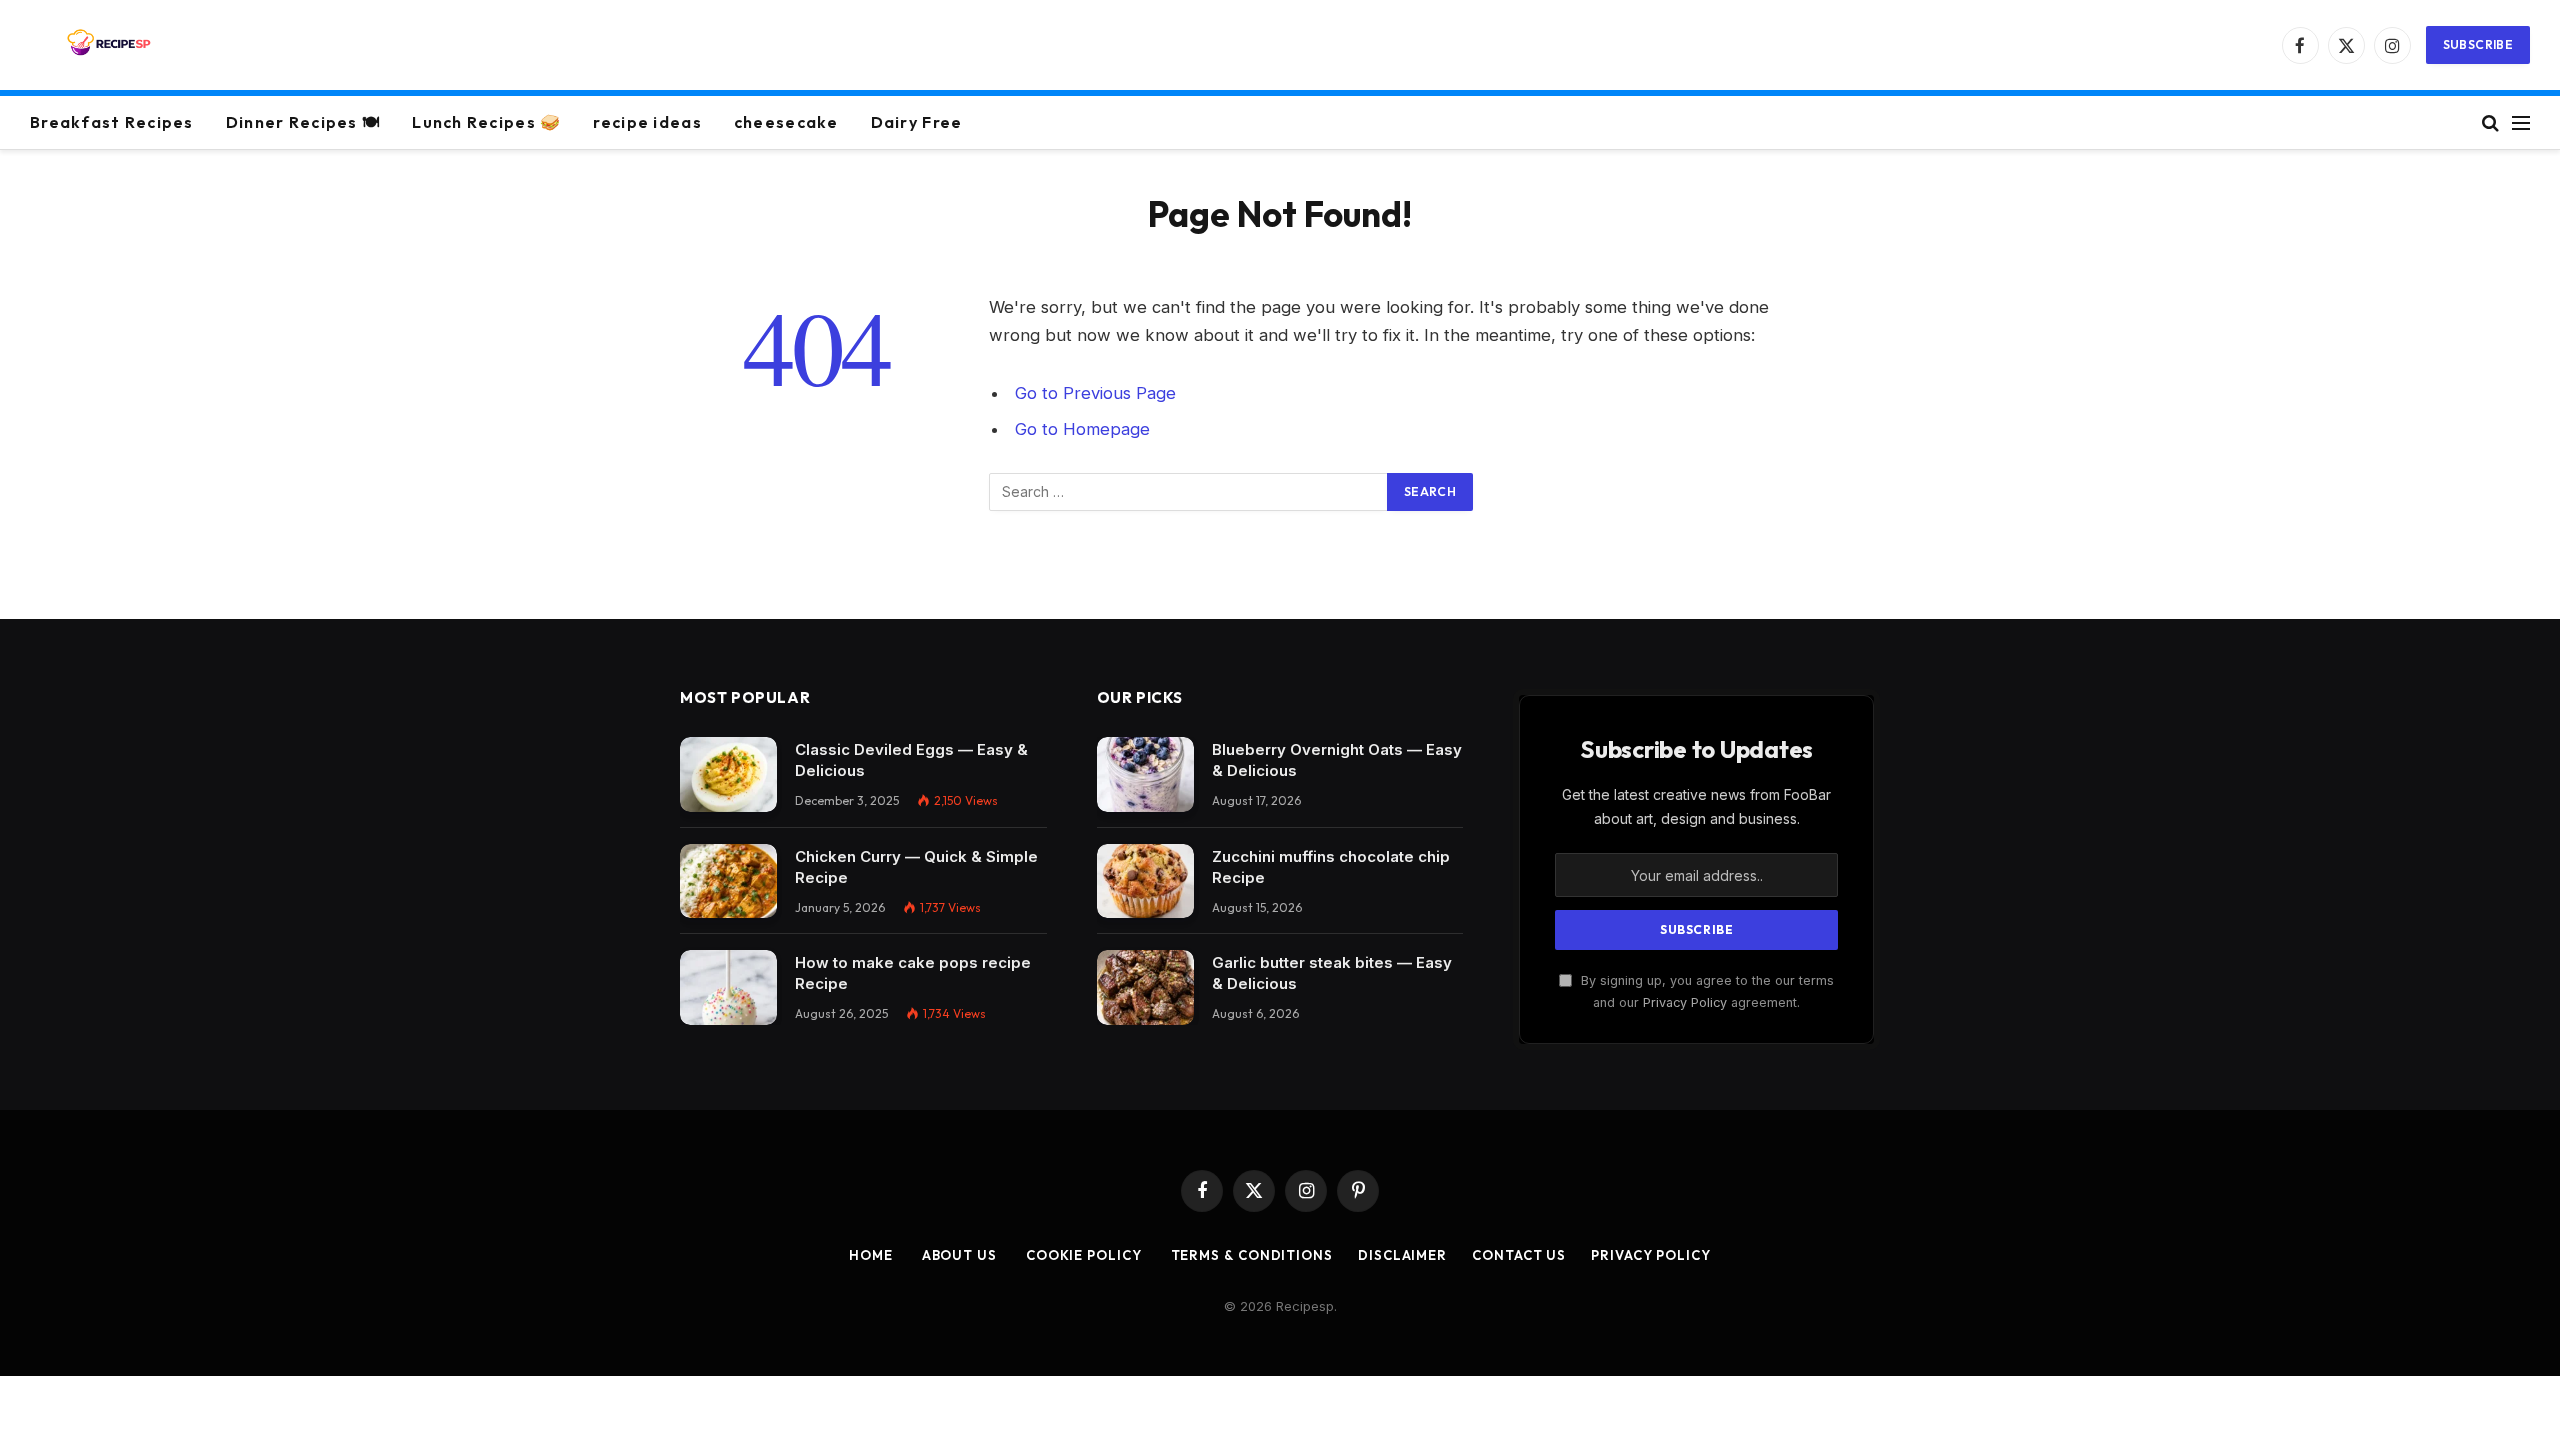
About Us (957, 1255)
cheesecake (786, 122)
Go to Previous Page (1095, 393)
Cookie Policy (1082, 1255)
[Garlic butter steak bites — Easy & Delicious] (1145, 987)
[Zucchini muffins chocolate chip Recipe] (1145, 881)
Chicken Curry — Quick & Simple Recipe (916, 867)
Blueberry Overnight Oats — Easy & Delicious (1337, 760)
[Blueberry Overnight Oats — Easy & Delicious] (1145, 774)
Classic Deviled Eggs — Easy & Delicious (911, 760)
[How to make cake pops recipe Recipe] (728, 987)
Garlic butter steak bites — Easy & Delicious (1332, 973)
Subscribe (2478, 44)
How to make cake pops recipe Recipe (913, 973)
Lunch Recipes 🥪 (486, 122)
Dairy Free (917, 122)
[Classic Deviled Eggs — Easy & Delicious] (728, 774)
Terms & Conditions (1250, 1255)
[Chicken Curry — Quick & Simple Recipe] (728, 881)
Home (871, 1255)
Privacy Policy (1685, 1002)
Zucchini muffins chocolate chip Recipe (1331, 867)
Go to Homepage (1082, 429)
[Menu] (2521, 122)
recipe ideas (647, 122)
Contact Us (1519, 1255)
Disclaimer (1402, 1255)
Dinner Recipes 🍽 (303, 122)
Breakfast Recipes (112, 122)
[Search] (2490, 122)
